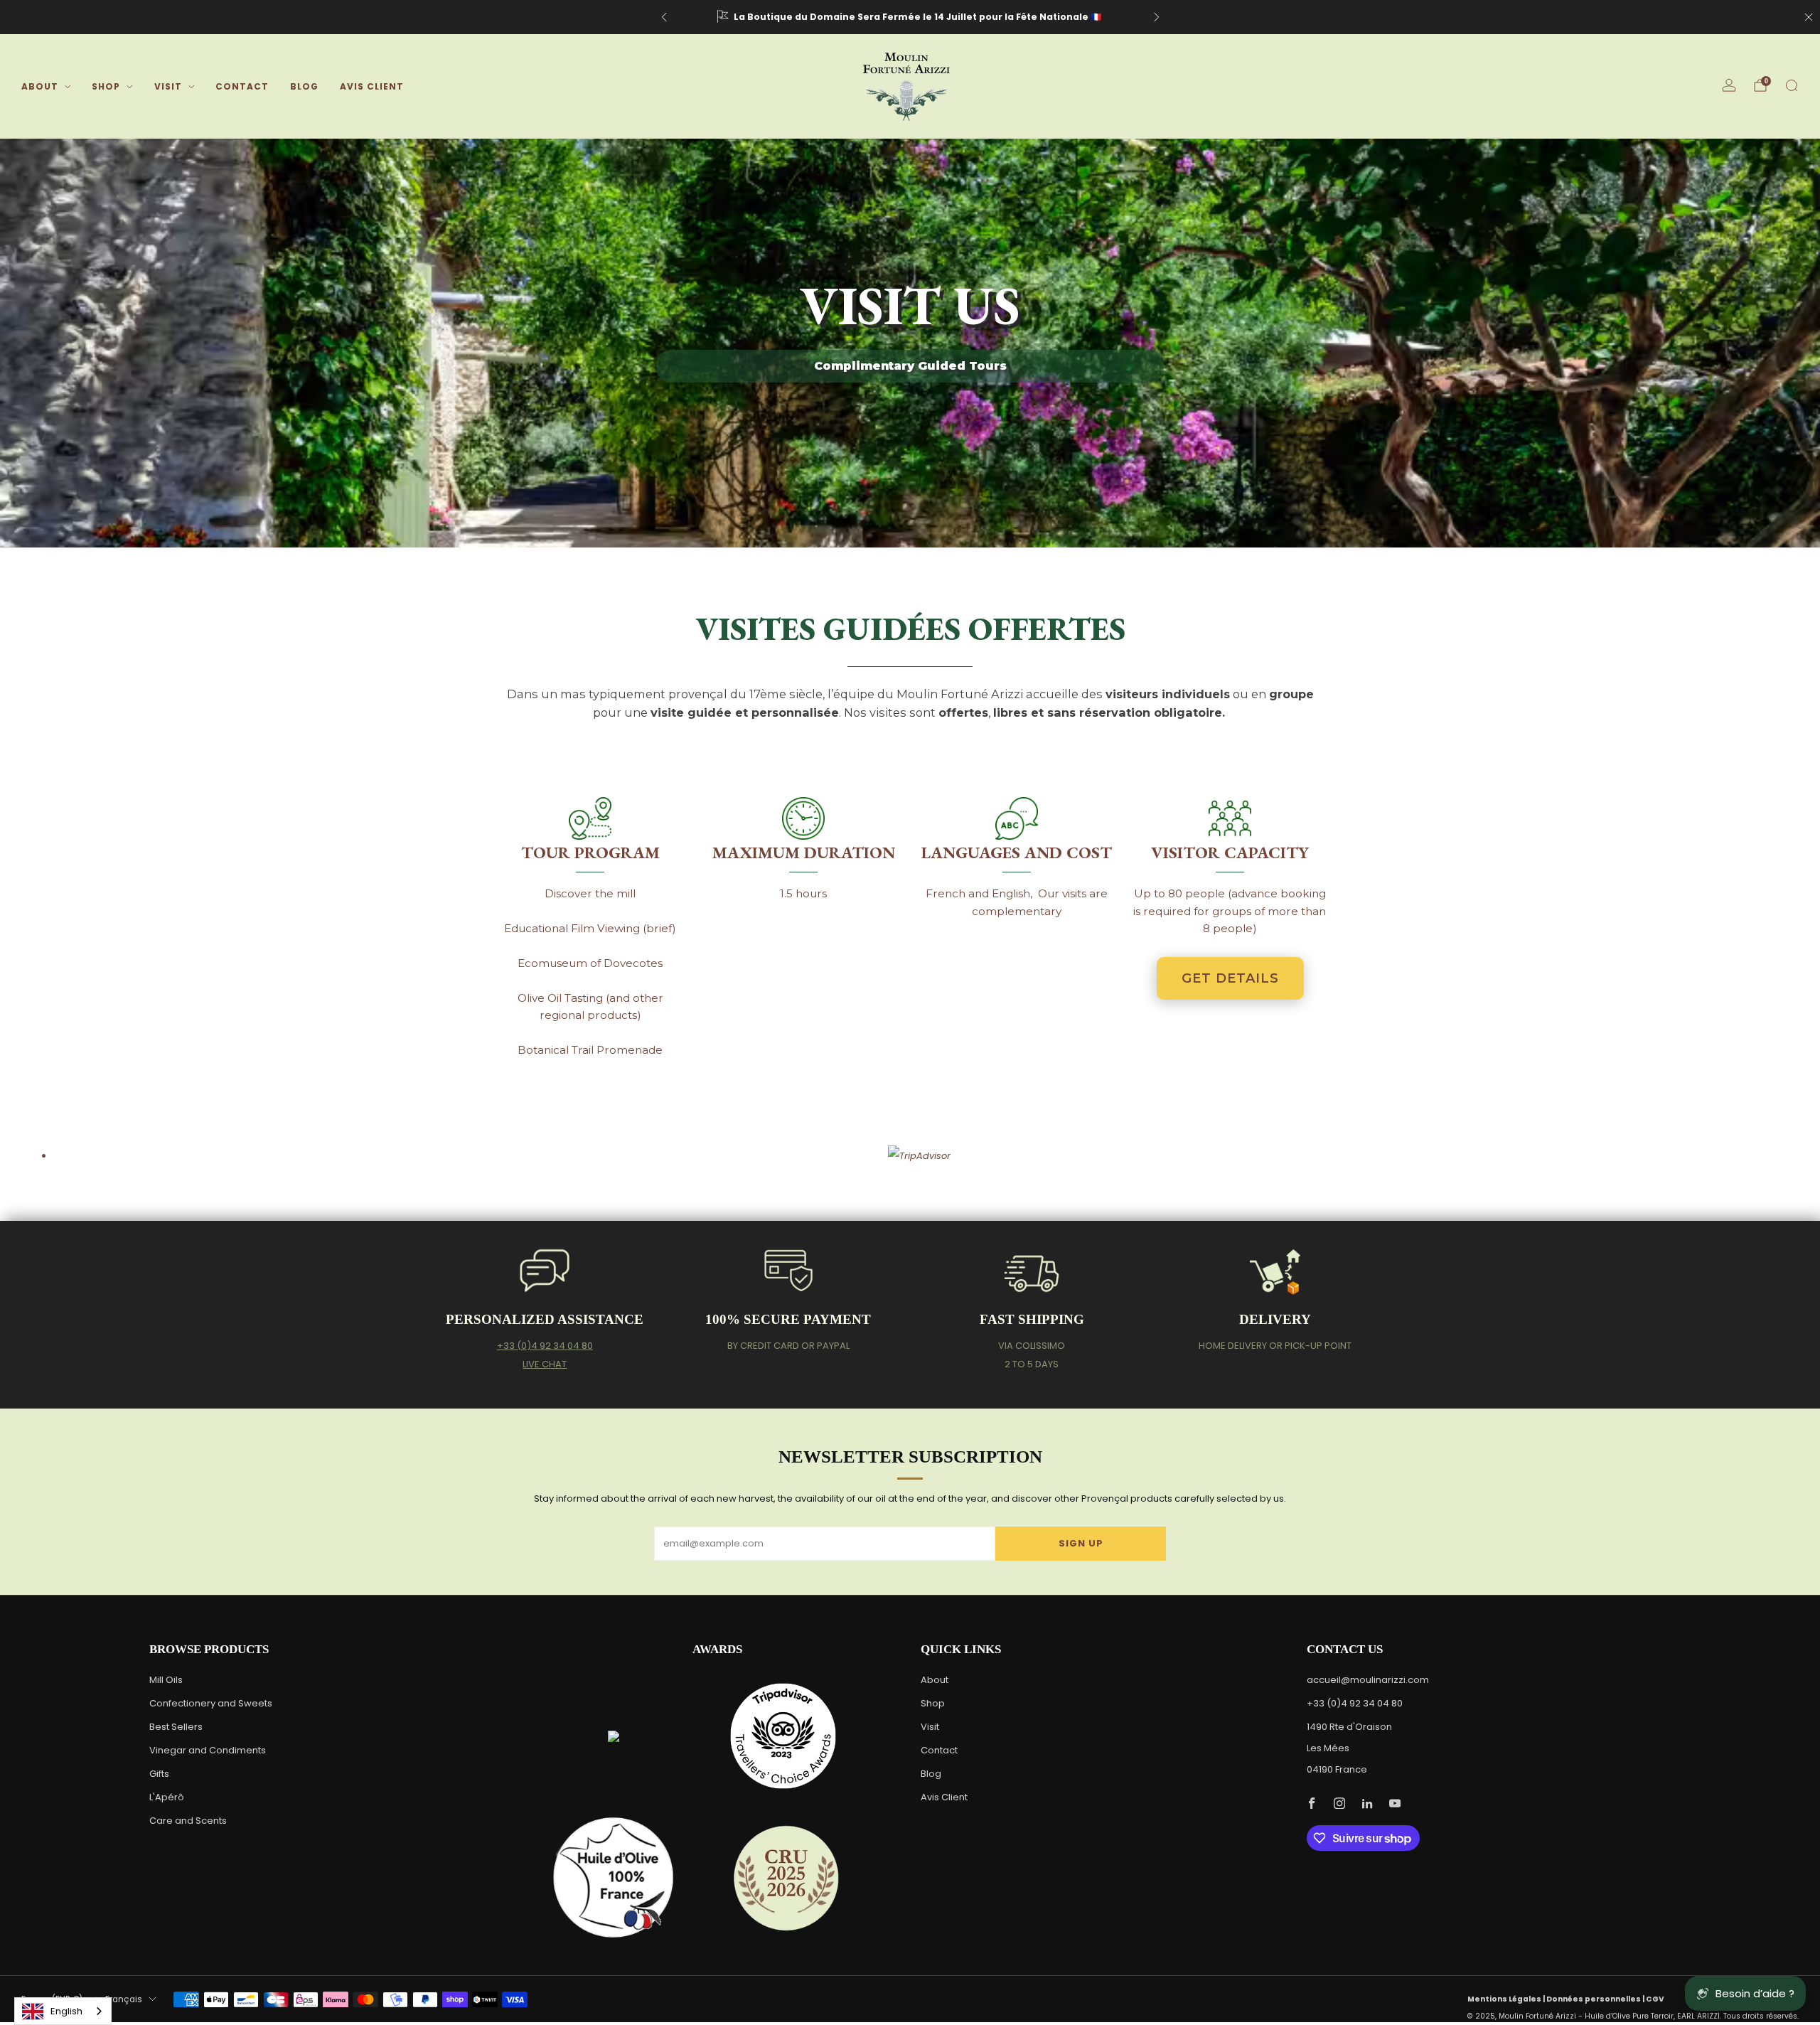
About (40, 86)
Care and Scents (188, 1821)
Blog (304, 86)
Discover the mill (590, 893)
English (66, 2011)
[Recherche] (1792, 85)
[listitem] (910, 17)
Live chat (545, 1364)
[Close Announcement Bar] (1809, 17)
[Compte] (1729, 85)
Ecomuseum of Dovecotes (590, 963)
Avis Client (372, 86)
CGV (1655, 1999)
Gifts (159, 1774)
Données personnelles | (1596, 1999)
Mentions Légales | (1507, 1999)
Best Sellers (176, 1727)
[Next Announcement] (1157, 17)
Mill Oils (166, 1680)
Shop (106, 86)
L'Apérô (167, 1797)
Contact (242, 86)
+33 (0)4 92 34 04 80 (545, 1346)
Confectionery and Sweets (211, 1703)
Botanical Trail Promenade (590, 1050)
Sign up (1081, 1543)
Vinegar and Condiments (208, 1750)
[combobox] (63, 2011)
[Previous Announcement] (664, 17)
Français (124, 1999)
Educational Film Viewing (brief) (590, 928)
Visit (168, 86)
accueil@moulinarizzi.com (1368, 1680)
